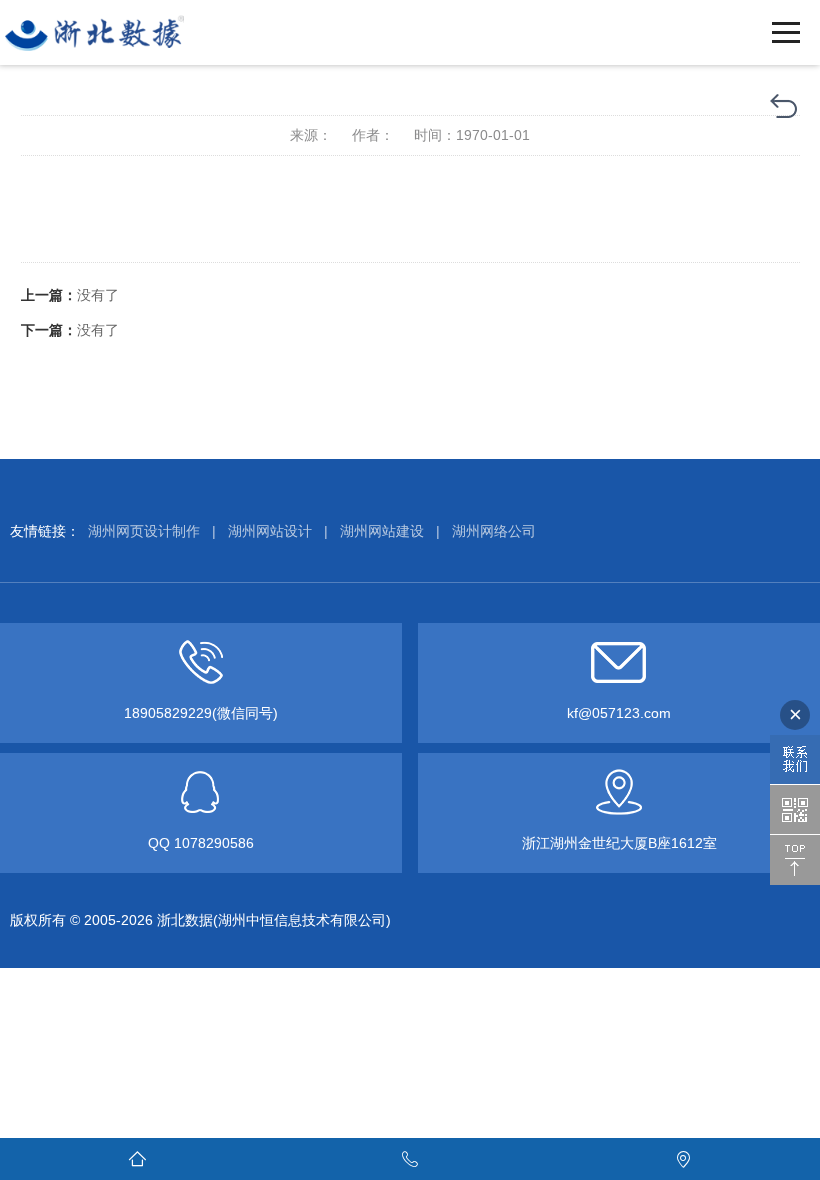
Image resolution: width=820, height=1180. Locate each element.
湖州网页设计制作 (144, 531)
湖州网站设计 (270, 531)
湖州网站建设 (382, 531)
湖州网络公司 (494, 531)
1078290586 (214, 843)
